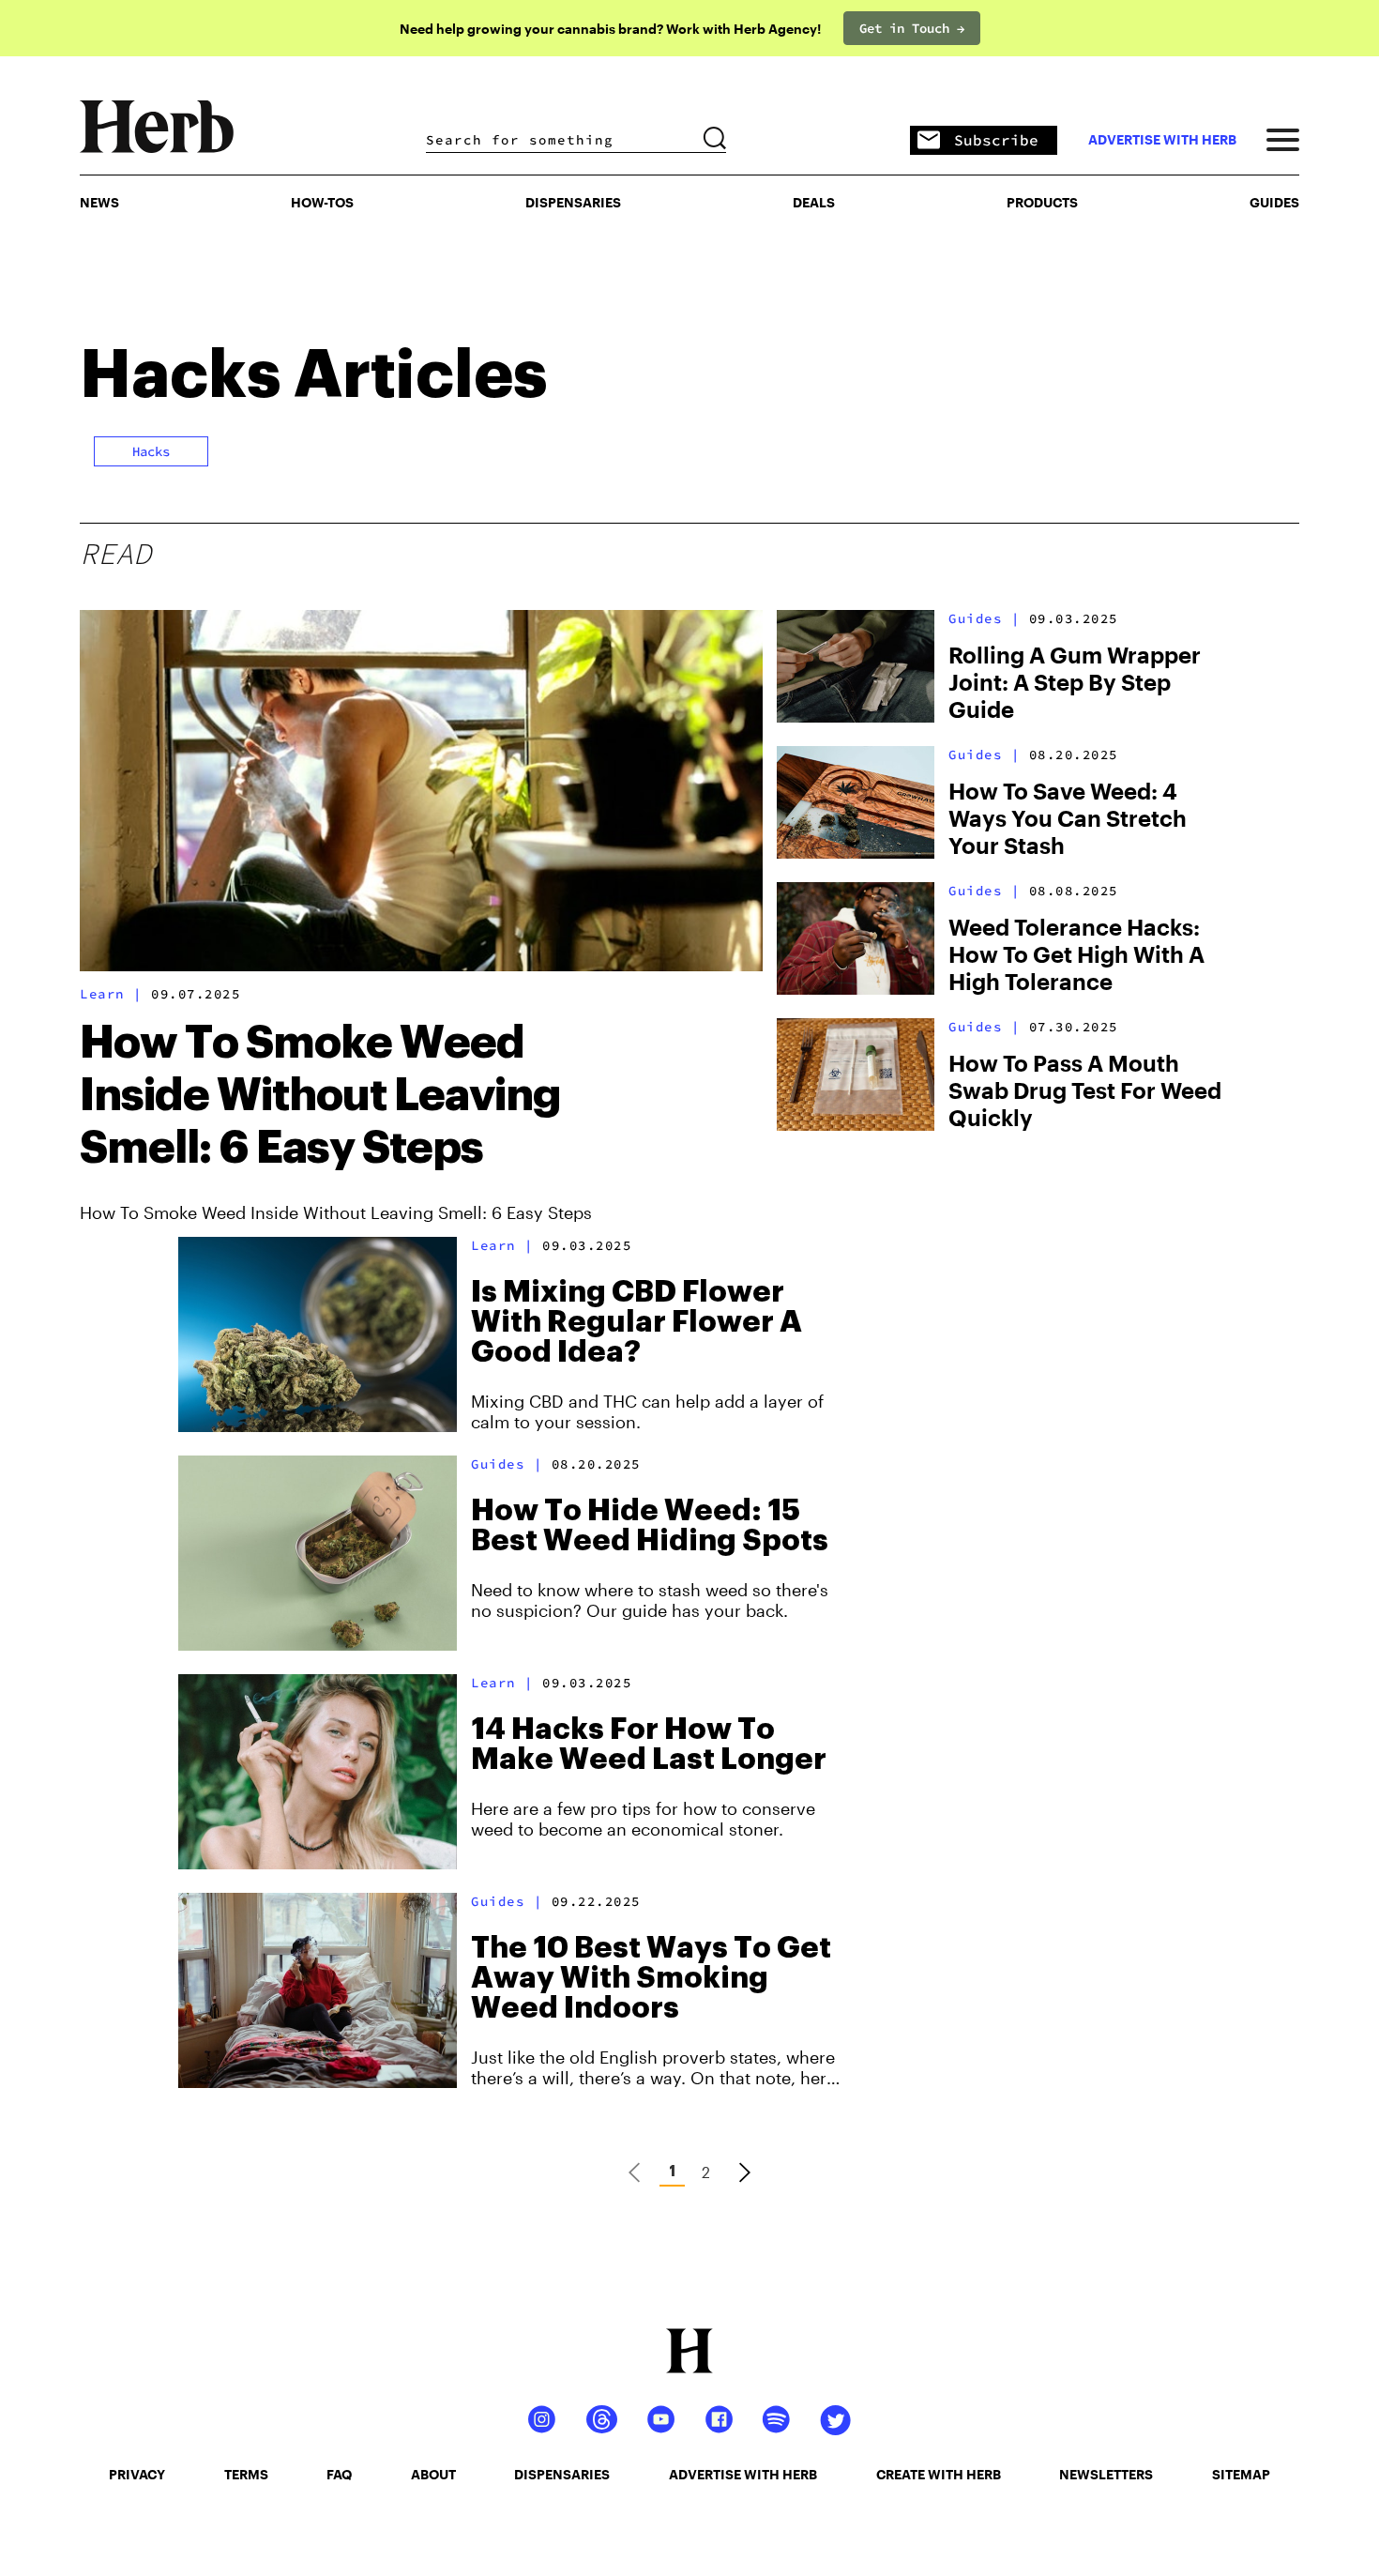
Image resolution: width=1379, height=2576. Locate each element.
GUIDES (1274, 202)
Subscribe (996, 140)
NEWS (99, 202)
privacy (137, 2474)
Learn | (111, 994)
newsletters (1106, 2474)
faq (339, 2474)
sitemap (1241, 2474)
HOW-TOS (322, 202)
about (433, 2474)
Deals (814, 202)
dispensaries (562, 2474)
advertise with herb (1162, 140)
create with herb (939, 2474)
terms (246, 2474)
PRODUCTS (1042, 202)
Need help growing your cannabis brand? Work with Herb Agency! (610, 29)
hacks (151, 451)
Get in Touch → (912, 28)
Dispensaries (573, 202)
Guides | (984, 618)
